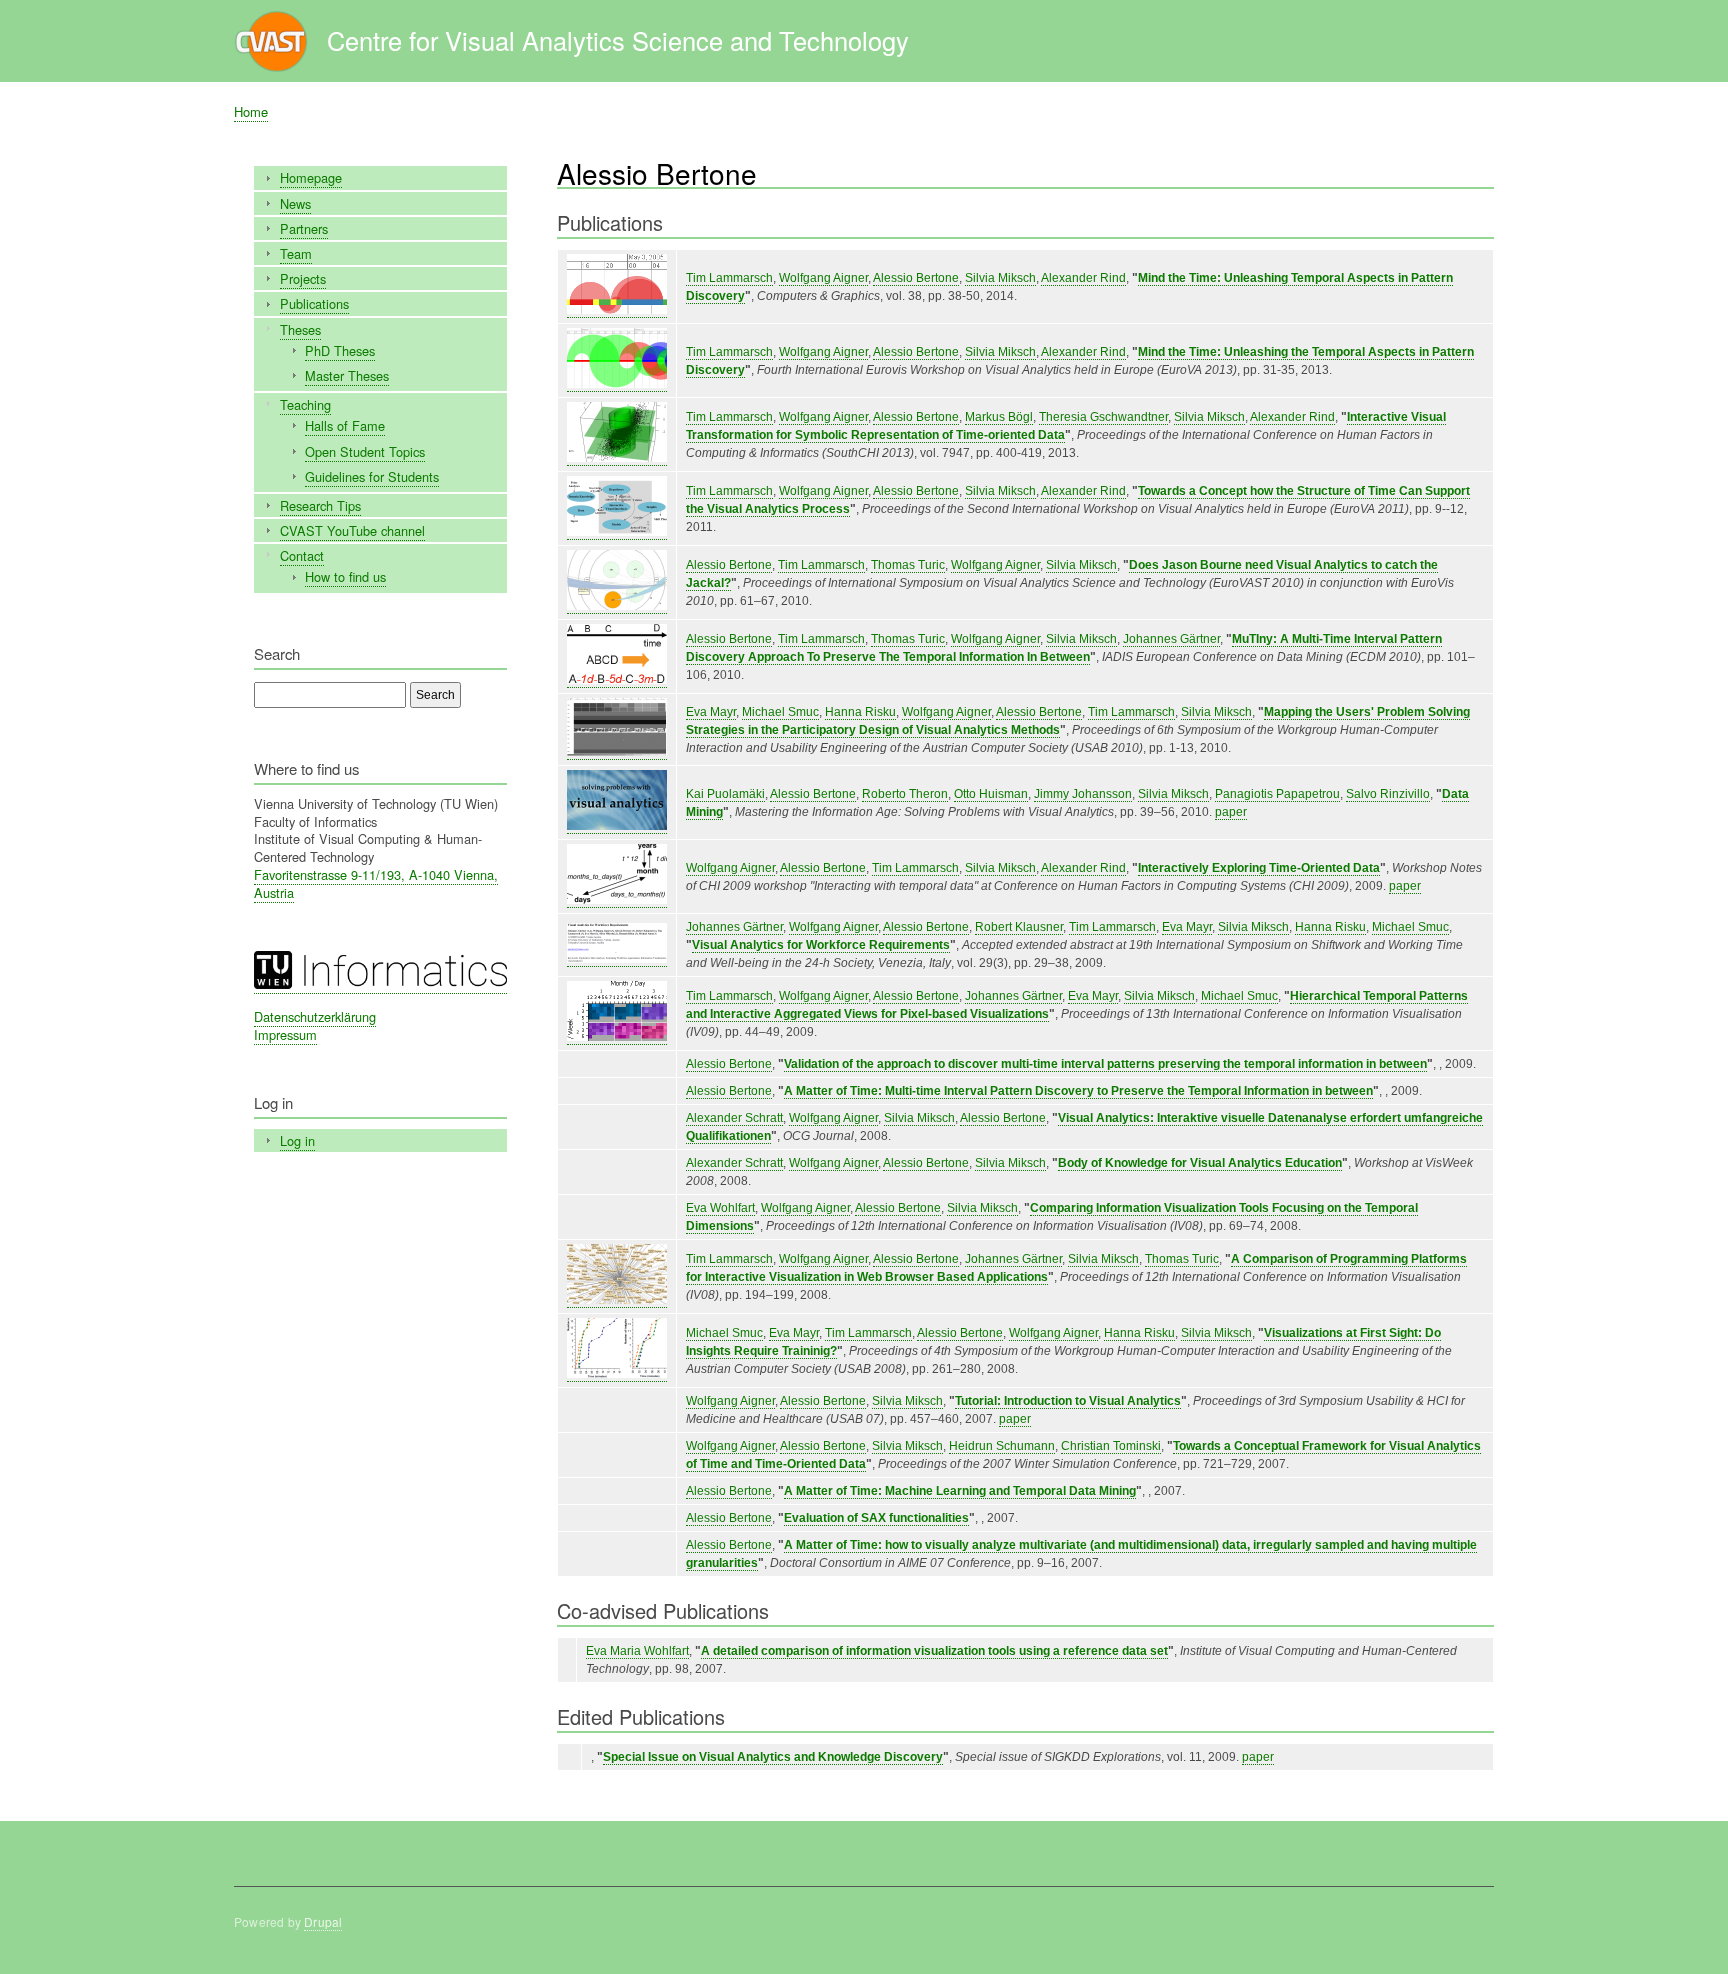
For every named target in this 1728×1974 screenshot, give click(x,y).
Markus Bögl (999, 417)
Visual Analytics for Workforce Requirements (821, 945)
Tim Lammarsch (729, 278)
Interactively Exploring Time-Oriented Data (1259, 868)
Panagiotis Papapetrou (1277, 794)
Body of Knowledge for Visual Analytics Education (1200, 1163)
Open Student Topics (365, 451)
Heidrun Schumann (1002, 1446)
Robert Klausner (1019, 927)
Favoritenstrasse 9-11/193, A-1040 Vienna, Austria (376, 883)
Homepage (311, 177)
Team (296, 253)
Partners (304, 228)
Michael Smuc (780, 712)
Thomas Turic (908, 565)
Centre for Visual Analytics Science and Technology (618, 40)
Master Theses (347, 375)
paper (1231, 812)
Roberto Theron (905, 794)
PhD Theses (340, 350)
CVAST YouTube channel (352, 530)
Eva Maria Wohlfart (637, 1651)
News (295, 203)
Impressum (285, 1034)
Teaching (305, 404)
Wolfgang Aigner (823, 278)
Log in (297, 1140)
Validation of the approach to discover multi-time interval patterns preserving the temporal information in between (1105, 1064)
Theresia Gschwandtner (1103, 417)
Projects (303, 278)
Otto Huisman (991, 794)
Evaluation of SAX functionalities (876, 1518)
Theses (300, 329)
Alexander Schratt (734, 1118)
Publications (314, 303)
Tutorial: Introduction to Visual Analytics (1068, 1401)
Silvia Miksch (1000, 278)
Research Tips (320, 505)
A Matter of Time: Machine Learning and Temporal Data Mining (960, 1491)
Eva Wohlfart (720, 1208)
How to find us (345, 576)
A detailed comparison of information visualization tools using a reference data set (934, 1651)
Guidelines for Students (372, 476)
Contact (302, 555)
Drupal (323, 1921)
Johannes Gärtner (1171, 639)
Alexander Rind (1083, 278)
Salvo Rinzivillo (1388, 794)
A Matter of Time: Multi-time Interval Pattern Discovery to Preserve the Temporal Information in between (1078, 1091)
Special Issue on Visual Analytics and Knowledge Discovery (773, 1757)
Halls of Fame (345, 425)
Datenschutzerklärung (315, 1016)
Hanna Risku (860, 712)
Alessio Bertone (916, 278)
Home (251, 111)
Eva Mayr (711, 712)
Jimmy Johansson (1083, 794)
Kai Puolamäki (725, 794)
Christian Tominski (1111, 1446)
